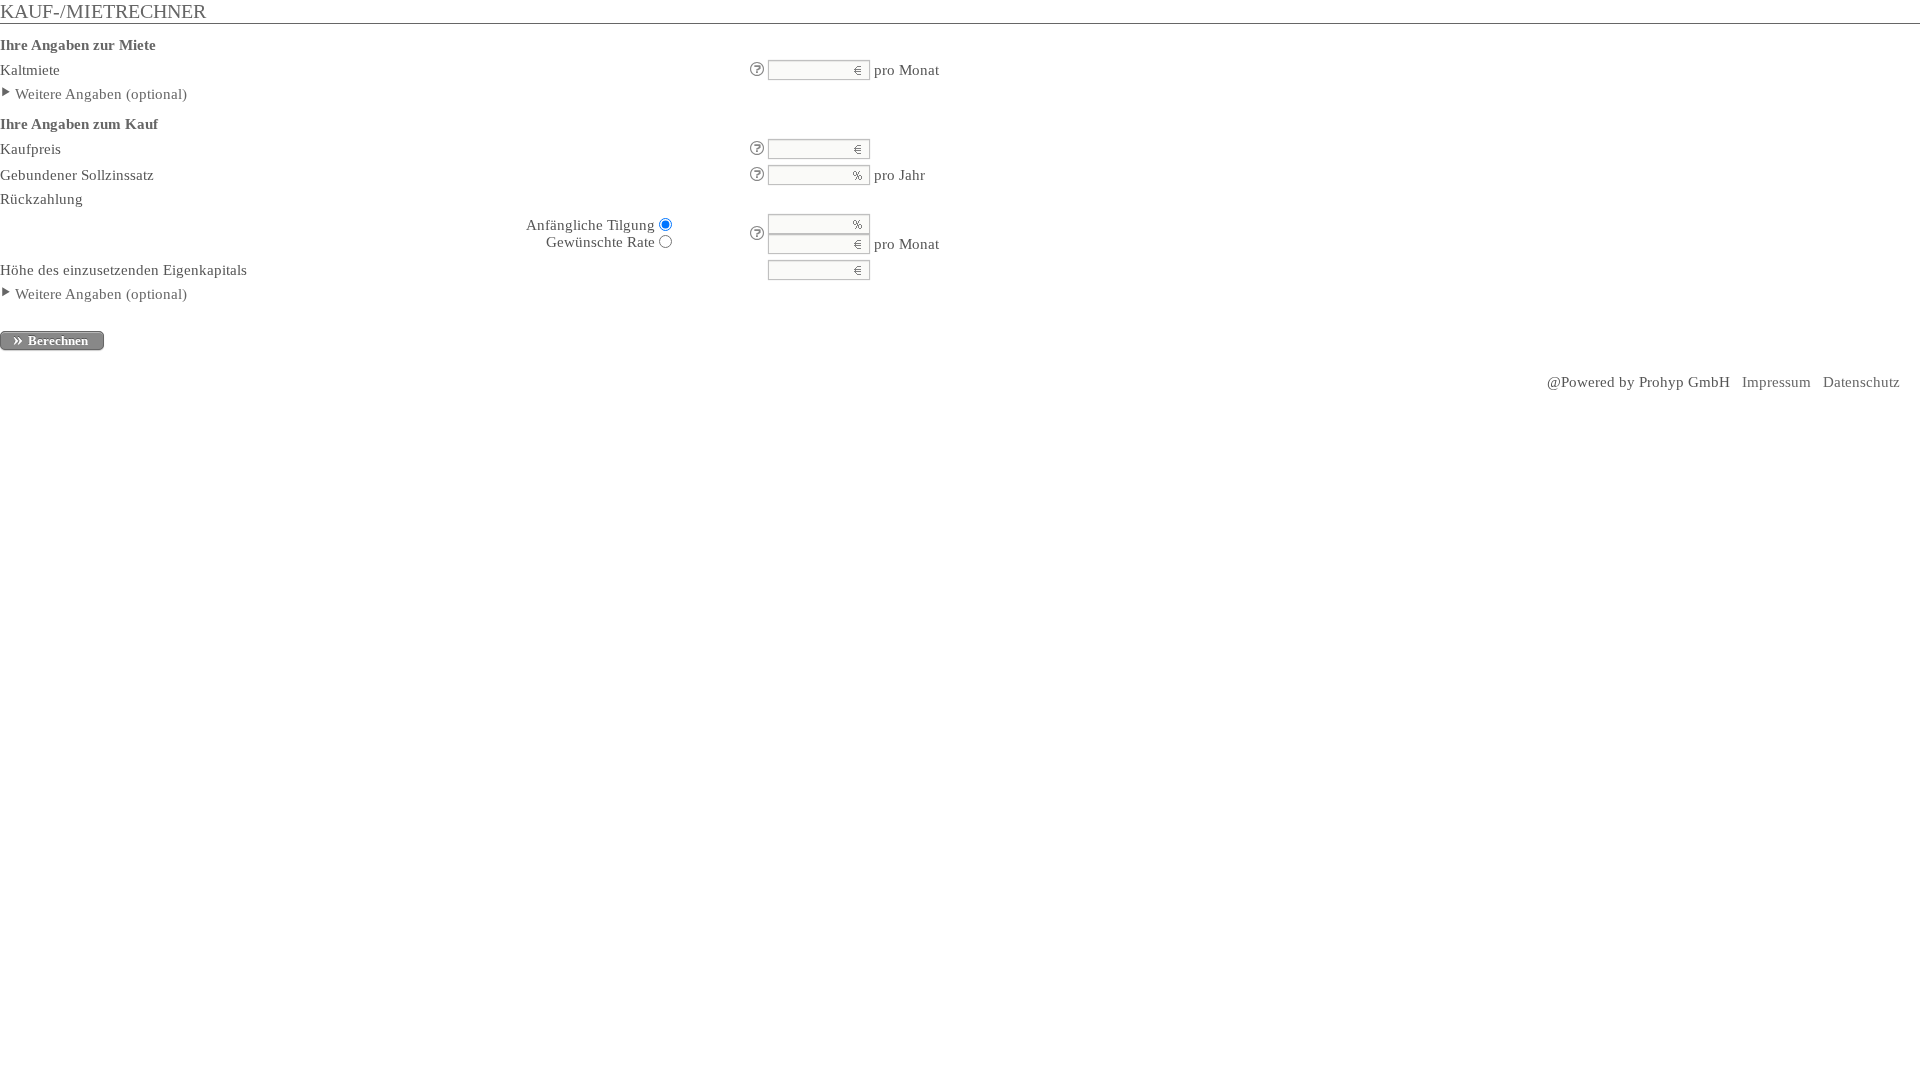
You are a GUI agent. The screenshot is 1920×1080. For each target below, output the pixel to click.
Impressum (1776, 382)
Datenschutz (1861, 382)
